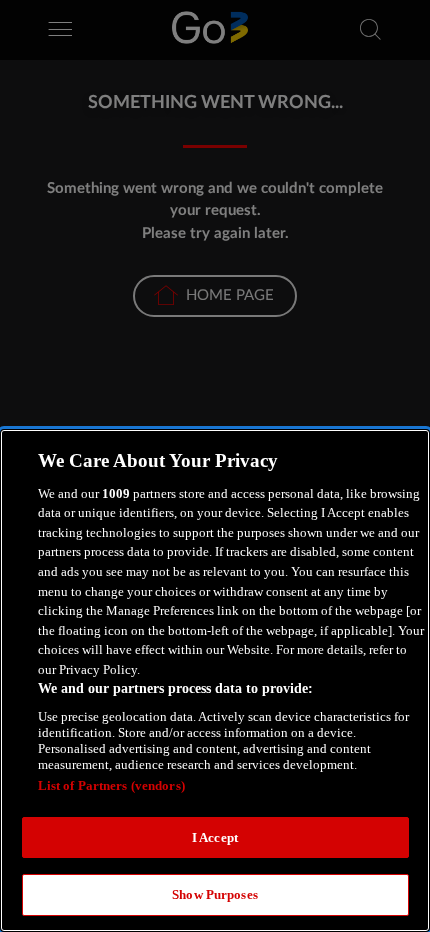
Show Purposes (215, 894)
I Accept (215, 837)
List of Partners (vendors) (111, 785)
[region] (215, 680)
